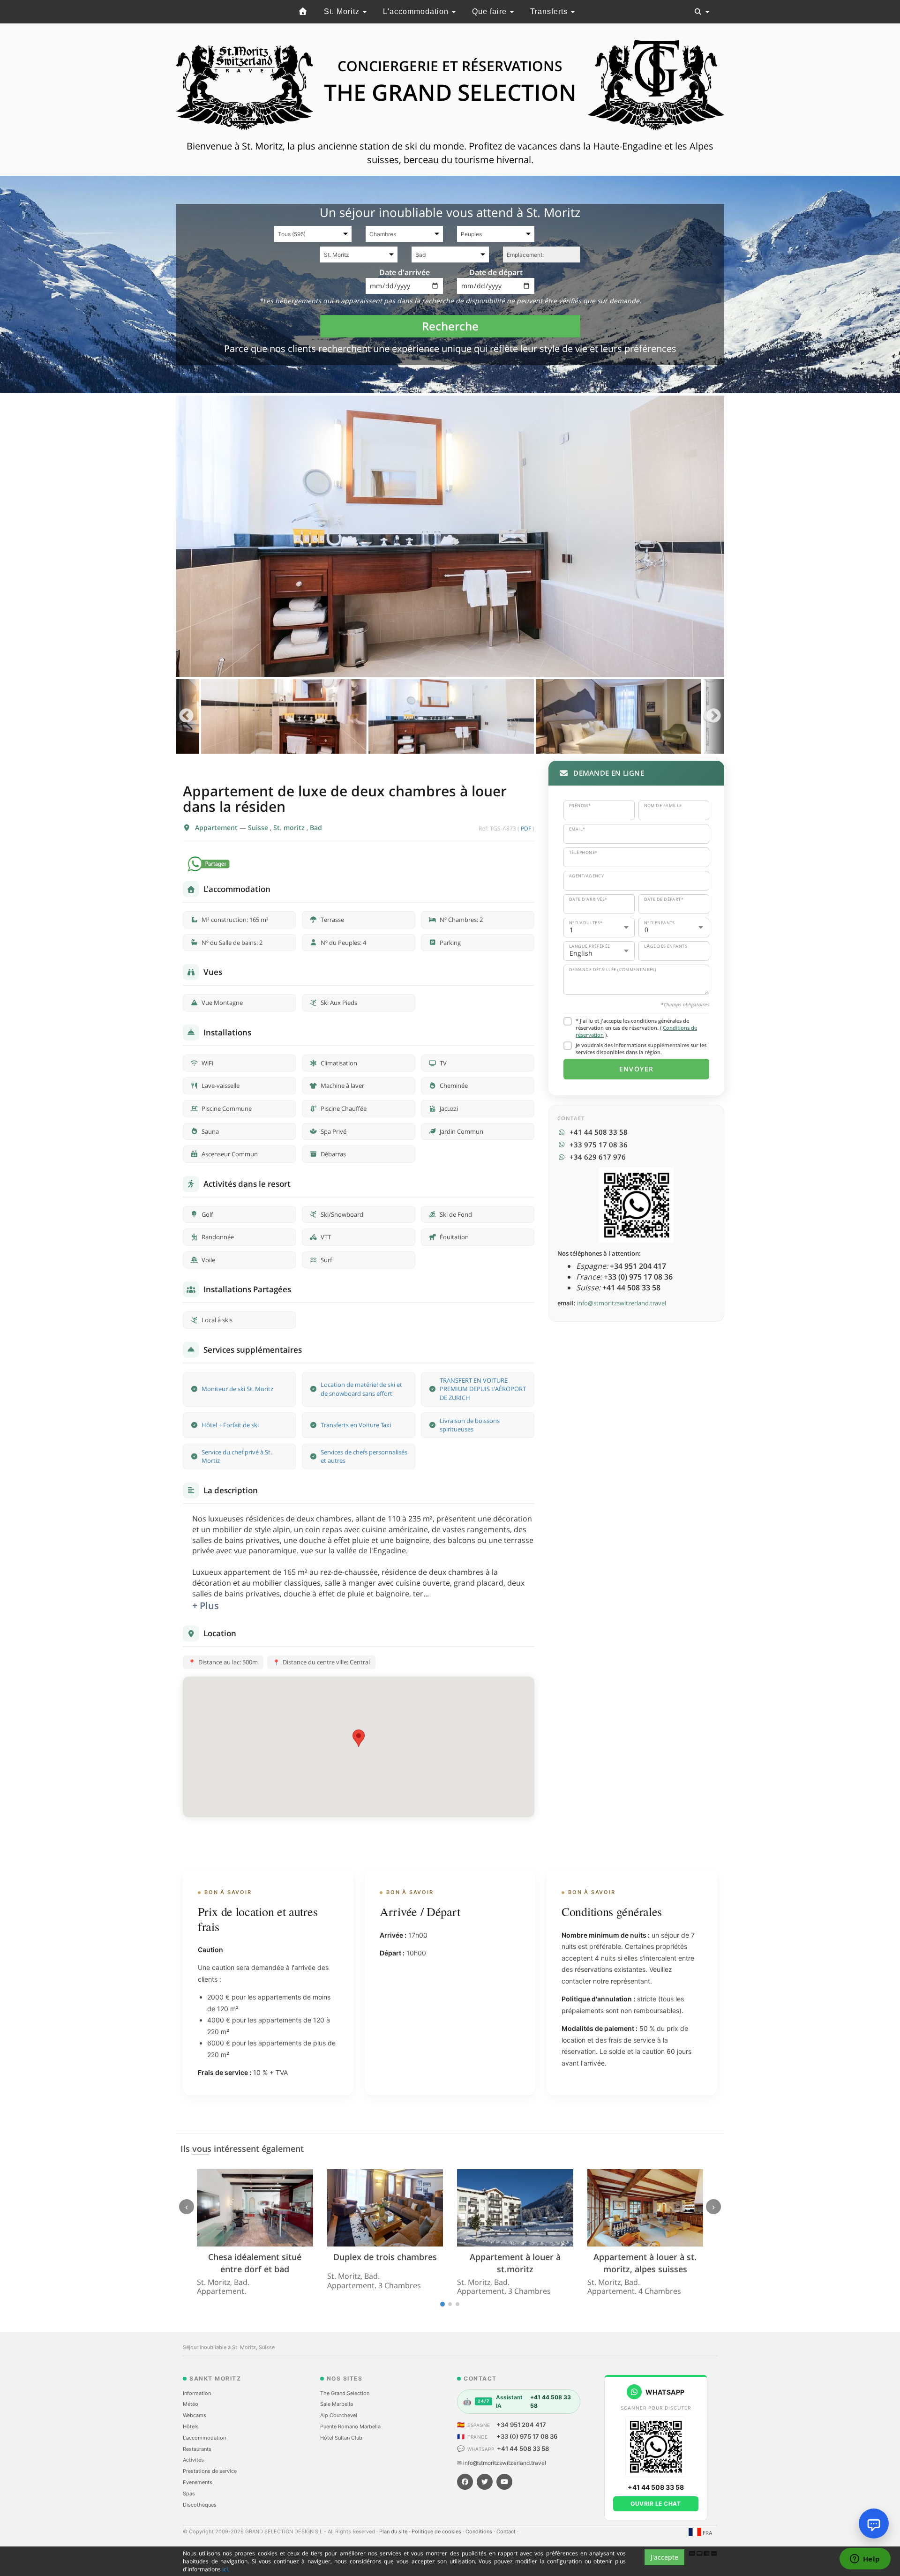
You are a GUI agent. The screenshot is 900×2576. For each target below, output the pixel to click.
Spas (189, 2494)
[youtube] (504, 2482)
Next (714, 716)
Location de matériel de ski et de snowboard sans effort (361, 1389)
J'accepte (664, 2557)
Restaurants (197, 2449)
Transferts (550, 11)
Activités (193, 2460)
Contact (507, 2531)
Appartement (217, 827)
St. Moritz (343, 11)
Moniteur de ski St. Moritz (237, 1389)
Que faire (491, 11)
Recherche (450, 326)
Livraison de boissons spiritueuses (470, 1425)
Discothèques (200, 2505)
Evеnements (198, 2482)
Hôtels (191, 2426)
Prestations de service (210, 2471)
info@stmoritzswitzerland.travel (622, 1303)
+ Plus (206, 1606)
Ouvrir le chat (656, 2504)
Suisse (259, 827)
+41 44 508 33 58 (523, 2449)
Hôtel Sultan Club (341, 2438)
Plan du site (394, 2531)
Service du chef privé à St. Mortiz (237, 1456)
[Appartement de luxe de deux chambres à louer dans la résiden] (450, 536)
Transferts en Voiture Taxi (356, 1425)
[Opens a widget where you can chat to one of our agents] (865, 2560)
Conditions (480, 2531)
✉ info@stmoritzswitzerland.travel (502, 2463)
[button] (359, 1738)
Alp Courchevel (339, 2415)
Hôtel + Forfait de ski (230, 1425)
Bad (316, 827)
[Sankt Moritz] (303, 12)
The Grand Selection (345, 2393)
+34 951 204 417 (521, 2425)
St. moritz (290, 827)
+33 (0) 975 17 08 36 (527, 2436)
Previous (186, 716)
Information (197, 2393)
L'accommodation (417, 11)
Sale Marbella (337, 2404)
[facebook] (465, 2482)
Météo (191, 2404)
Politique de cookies (437, 2531)
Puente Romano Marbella (350, 2426)
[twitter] (485, 2482)
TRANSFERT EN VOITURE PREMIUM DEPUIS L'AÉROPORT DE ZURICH (483, 1389)
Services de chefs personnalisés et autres (364, 1456)
